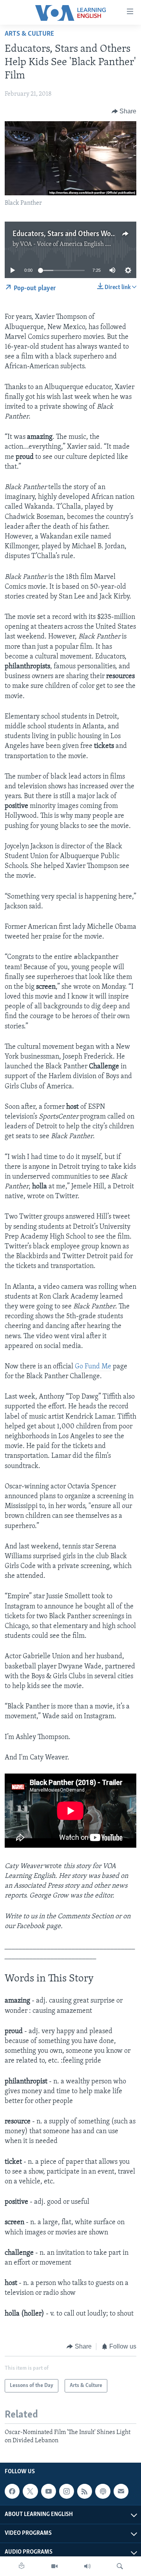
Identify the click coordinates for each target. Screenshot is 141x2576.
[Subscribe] (121, 2491)
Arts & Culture (29, 34)
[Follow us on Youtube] (49, 2491)
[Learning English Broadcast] (87, 2566)
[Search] (120, 2566)
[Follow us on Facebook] (12, 2491)
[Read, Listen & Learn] (22, 2566)
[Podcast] (103, 2491)
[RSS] (85, 2491)
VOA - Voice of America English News (70, 244)
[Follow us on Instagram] (67, 2491)
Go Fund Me (93, 1367)
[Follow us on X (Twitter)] (30, 2491)
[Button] (124, 111)
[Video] (54, 2566)
